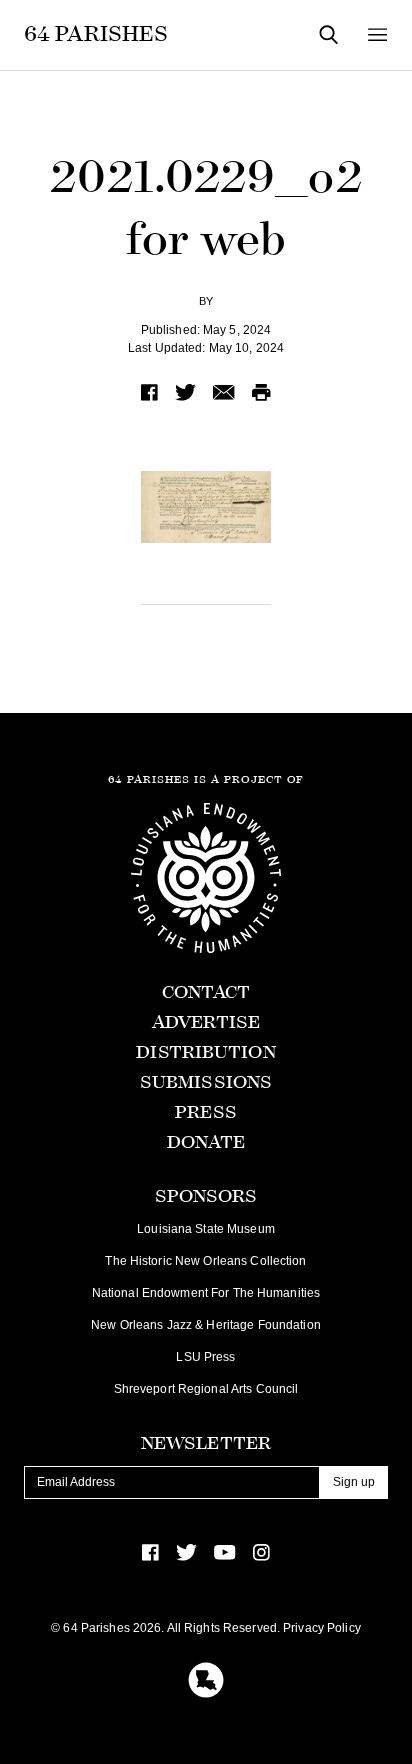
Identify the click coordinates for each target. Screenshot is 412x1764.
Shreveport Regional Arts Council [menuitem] (206, 1389)
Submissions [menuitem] (206, 1082)
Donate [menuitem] (206, 1142)
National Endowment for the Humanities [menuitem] (206, 1293)
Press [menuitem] (206, 1112)
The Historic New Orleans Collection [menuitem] (205, 1261)
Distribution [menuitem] (205, 1052)
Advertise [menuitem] (206, 1022)
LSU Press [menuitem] (205, 1357)
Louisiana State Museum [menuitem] (206, 1229)
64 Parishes (96, 34)
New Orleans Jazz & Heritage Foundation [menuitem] (206, 1325)
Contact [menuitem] (206, 992)
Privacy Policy (322, 1628)
